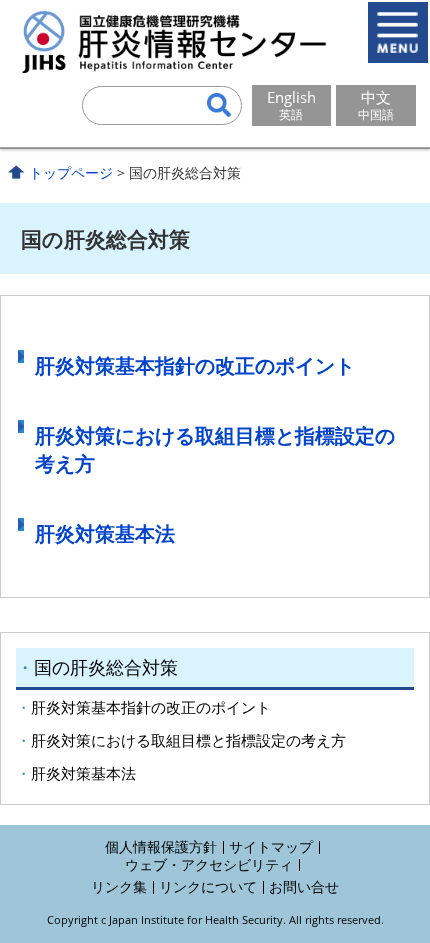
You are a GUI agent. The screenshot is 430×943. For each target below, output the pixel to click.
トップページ (71, 172)
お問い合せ (304, 886)
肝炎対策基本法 (105, 533)
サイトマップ (271, 846)
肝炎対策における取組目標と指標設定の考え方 (188, 740)
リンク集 (119, 886)
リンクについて (208, 886)
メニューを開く (397, 32)
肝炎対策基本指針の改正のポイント (195, 365)
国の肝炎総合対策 (106, 667)
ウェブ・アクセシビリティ (209, 864)
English (291, 105)
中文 (376, 105)
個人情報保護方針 (161, 846)
